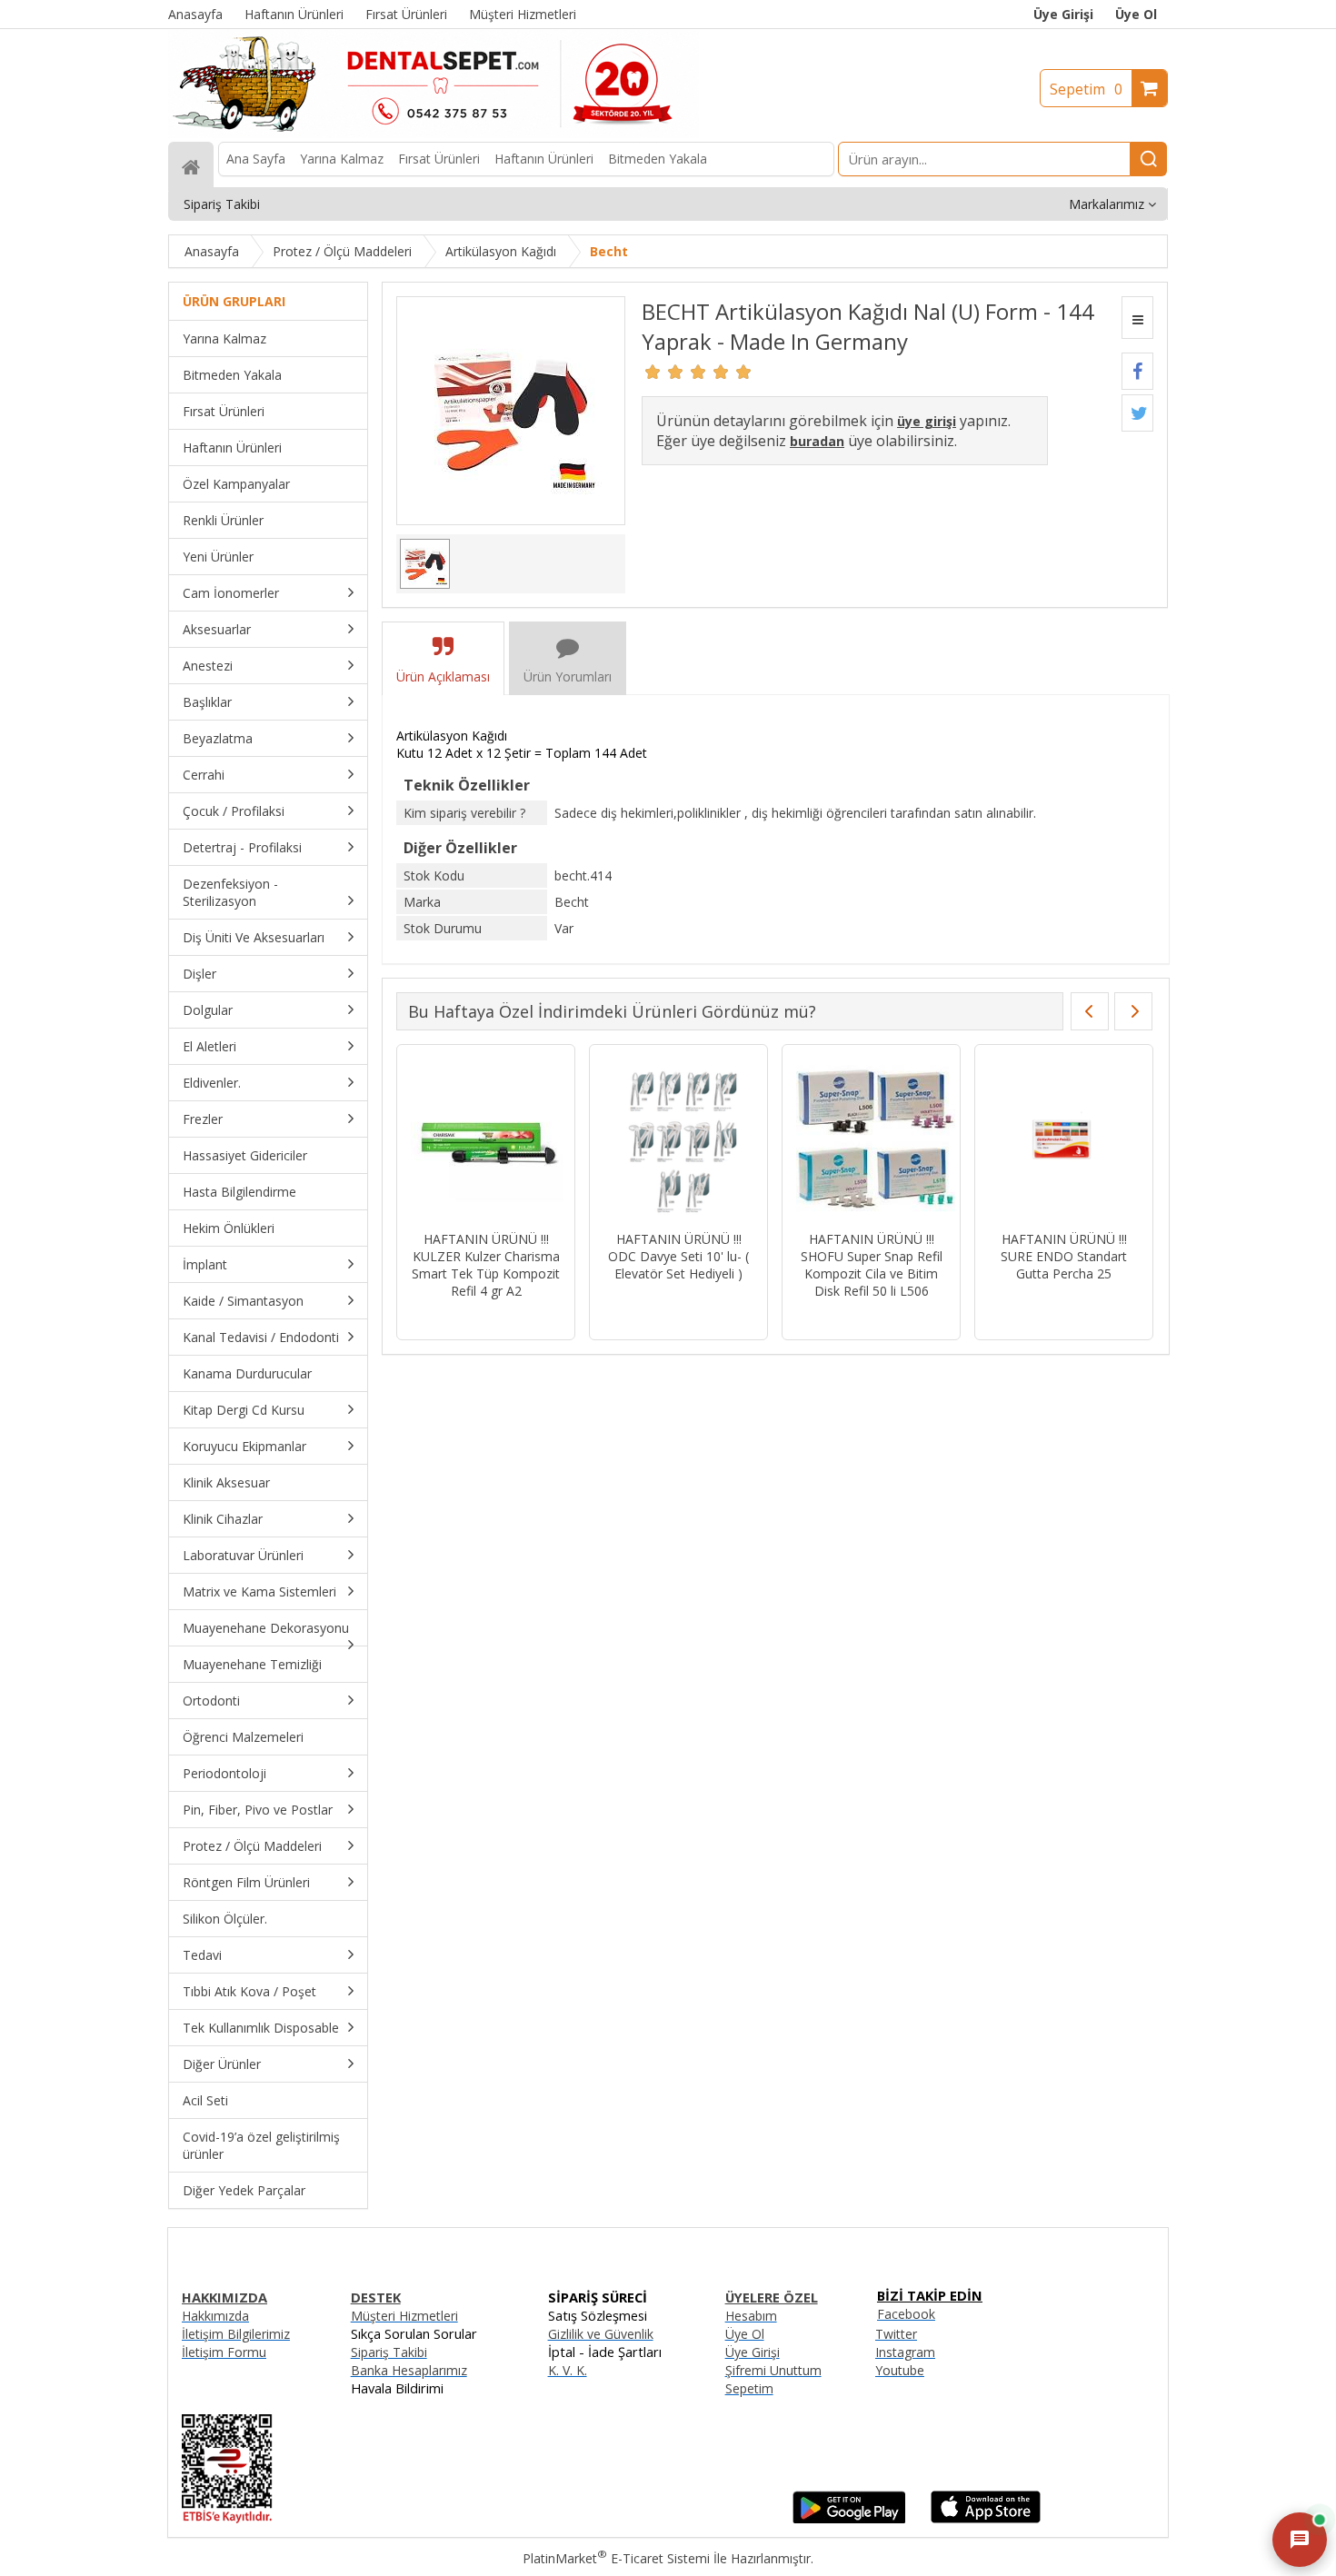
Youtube (900, 2370)
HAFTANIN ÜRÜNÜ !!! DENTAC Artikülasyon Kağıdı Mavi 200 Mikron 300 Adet (871, 1265)
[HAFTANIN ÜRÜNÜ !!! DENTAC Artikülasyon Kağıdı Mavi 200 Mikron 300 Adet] (871, 1140)
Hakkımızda (215, 2316)
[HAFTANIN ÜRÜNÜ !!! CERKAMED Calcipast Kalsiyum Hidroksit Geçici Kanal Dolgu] (678, 1140)
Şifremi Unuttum (773, 2370)
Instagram (905, 2352)
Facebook (906, 2314)
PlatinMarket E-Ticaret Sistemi (616, 2558)
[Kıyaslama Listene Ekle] (1137, 318)
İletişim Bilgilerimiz (236, 2334)
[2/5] (664, 372)
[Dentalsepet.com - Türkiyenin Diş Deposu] (434, 133)
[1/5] (653, 372)
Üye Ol (1136, 14)
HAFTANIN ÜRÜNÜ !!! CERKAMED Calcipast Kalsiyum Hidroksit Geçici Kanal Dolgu (678, 1265)
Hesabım (751, 2316)
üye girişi (927, 421)
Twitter (896, 2334)
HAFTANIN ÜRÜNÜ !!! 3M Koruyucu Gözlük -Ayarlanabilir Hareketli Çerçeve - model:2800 (486, 1265)
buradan (817, 441)
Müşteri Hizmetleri (404, 2316)
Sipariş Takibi (389, 2352)
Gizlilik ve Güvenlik (601, 2334)
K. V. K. (568, 2370)
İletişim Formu (224, 2352)
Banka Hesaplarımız (409, 2370)
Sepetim (1086, 89)
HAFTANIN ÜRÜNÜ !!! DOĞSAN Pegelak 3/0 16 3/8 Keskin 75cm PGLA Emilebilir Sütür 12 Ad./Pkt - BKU (1064, 1273)
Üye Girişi (1063, 14)
